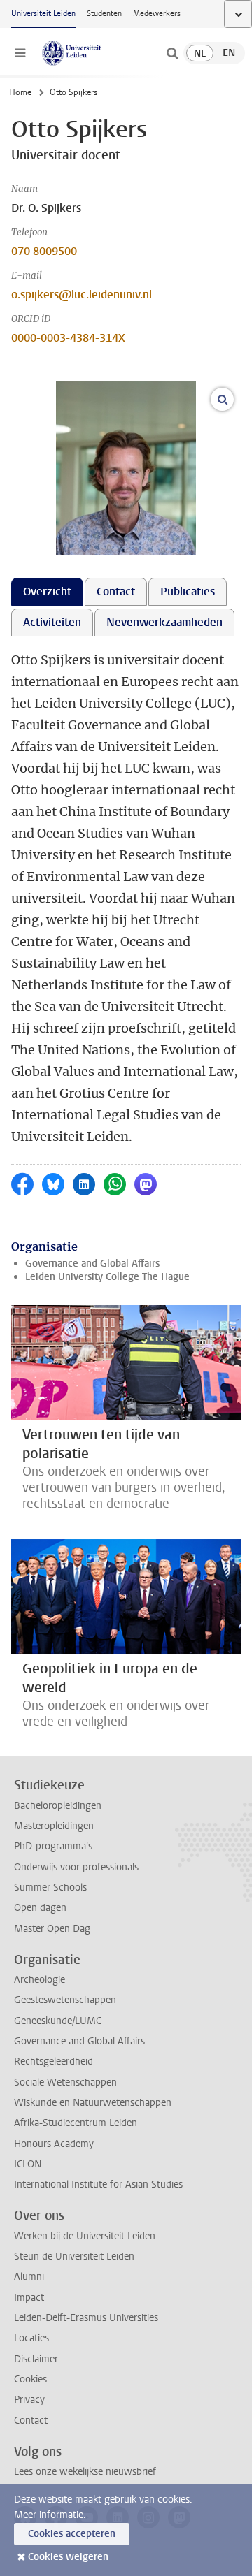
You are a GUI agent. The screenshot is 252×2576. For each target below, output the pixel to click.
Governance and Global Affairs (92, 1264)
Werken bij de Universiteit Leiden (85, 2236)
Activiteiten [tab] (52, 622)
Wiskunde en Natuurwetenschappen (93, 2103)
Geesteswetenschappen (65, 2000)
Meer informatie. (50, 2515)
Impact (29, 2298)
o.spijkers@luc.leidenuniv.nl (82, 294)
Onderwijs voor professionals (76, 1867)
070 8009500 (44, 251)
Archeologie (40, 1980)
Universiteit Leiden (43, 14)
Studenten (104, 14)
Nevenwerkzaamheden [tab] (164, 622)
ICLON (28, 2164)
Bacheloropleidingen (58, 1806)
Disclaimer (36, 2359)
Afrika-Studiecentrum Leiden (76, 2123)
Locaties (31, 2338)
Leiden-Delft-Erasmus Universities (86, 2318)
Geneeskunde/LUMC (58, 2021)
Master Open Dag (52, 1929)
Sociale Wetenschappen (65, 2082)
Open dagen (40, 1908)
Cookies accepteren (72, 2534)
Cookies (30, 2379)
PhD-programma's (53, 1846)
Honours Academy (54, 2144)
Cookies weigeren (68, 2557)
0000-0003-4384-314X (68, 338)
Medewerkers (157, 14)
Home (20, 92)
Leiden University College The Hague (107, 1277)
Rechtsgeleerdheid (54, 2061)
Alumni (29, 2277)
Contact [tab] (116, 591)
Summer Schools (50, 1887)
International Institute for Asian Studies (98, 2184)
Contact (31, 2421)
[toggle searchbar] (172, 53)
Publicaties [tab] (188, 591)
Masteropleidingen (54, 1826)
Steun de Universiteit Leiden (74, 2256)
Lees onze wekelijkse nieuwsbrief (85, 2472)
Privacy (29, 2400)
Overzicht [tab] (47, 591)
